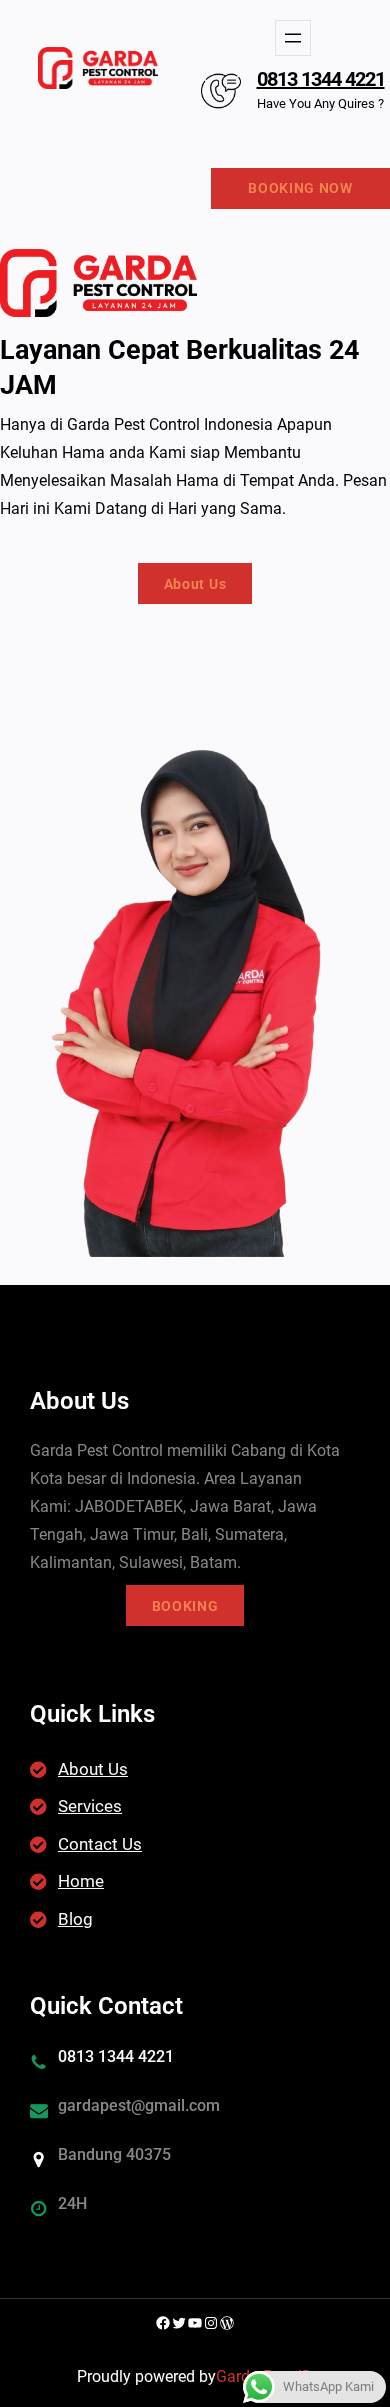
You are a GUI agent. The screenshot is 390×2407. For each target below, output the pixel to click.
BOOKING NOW (300, 188)
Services (90, 1806)
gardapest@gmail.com (139, 2105)
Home (81, 1881)
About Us (195, 584)
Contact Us (100, 1844)
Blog (75, 1919)
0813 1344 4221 (321, 79)
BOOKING (185, 1606)
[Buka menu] (293, 38)
